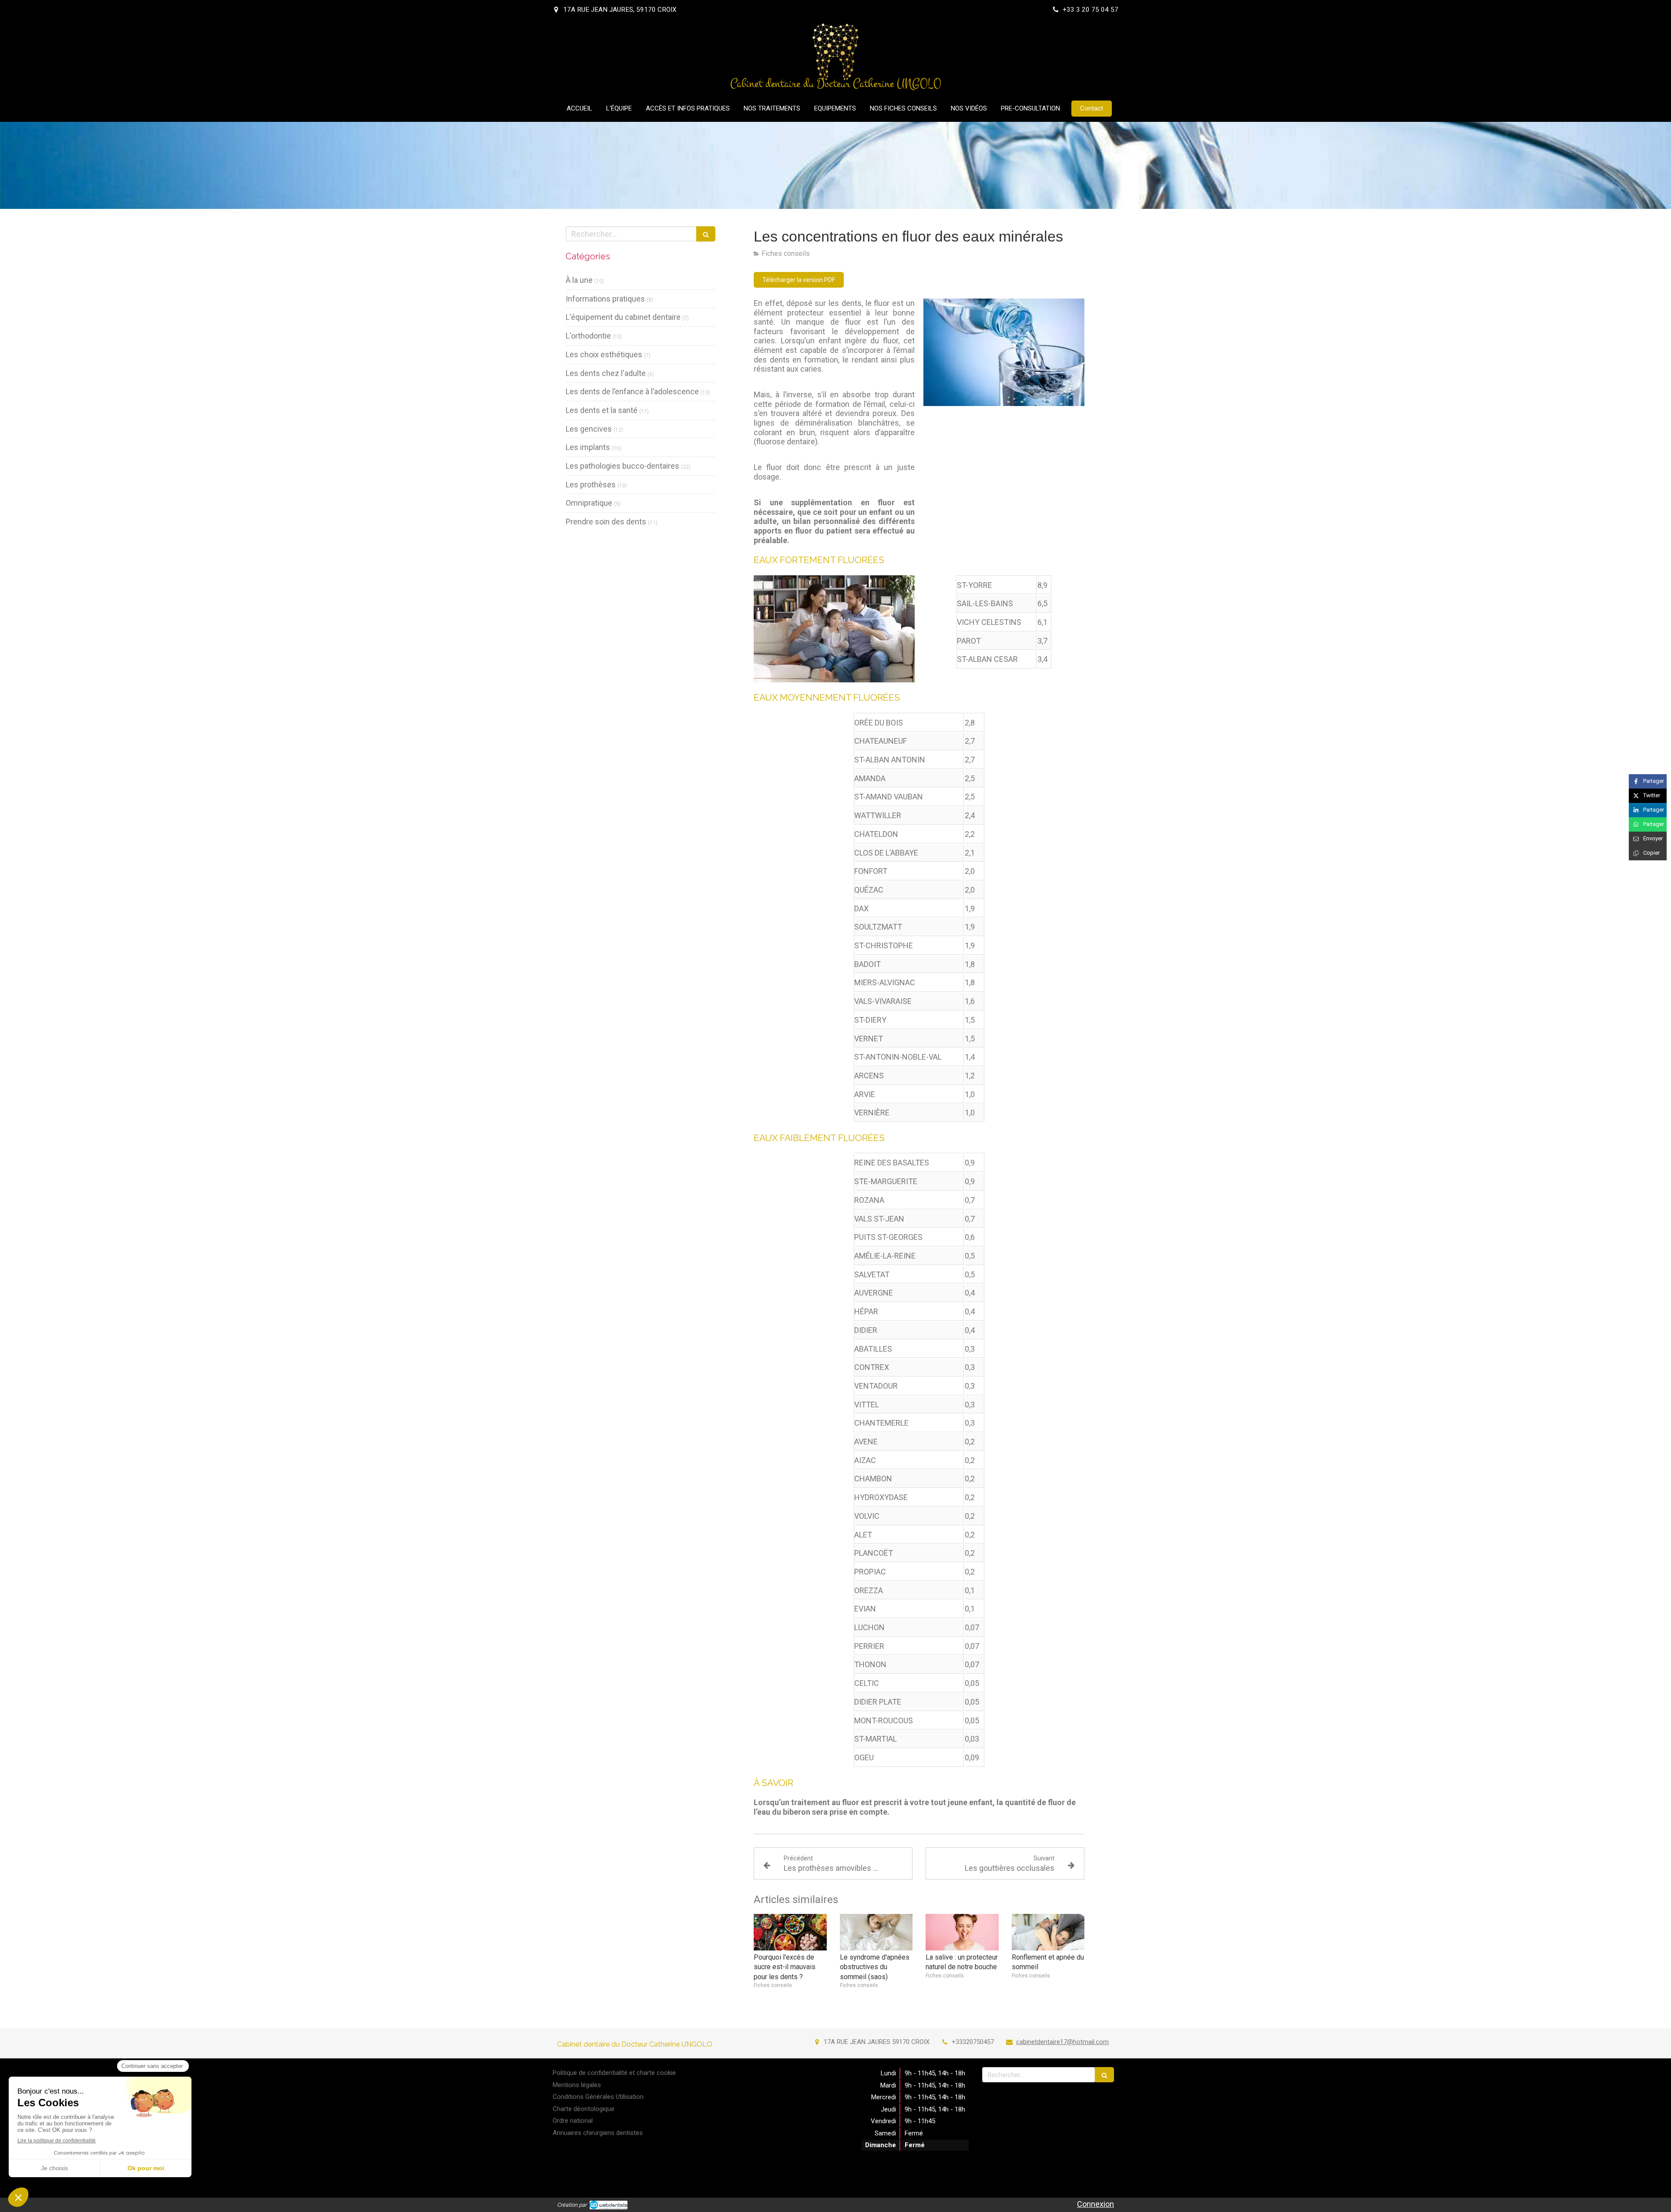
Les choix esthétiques (604, 354)
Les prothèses (591, 485)
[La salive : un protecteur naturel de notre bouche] (962, 1932)
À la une (579, 280)
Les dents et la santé (602, 410)
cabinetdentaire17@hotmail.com (1062, 2042)
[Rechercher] (706, 234)
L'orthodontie (588, 336)
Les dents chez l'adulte (606, 373)
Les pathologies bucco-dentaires (622, 466)
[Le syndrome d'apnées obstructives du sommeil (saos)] (876, 1932)
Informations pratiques (605, 299)
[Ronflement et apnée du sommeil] (1048, 1932)
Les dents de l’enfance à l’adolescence (632, 391)
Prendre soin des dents (606, 522)
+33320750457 (973, 2042)
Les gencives (589, 429)
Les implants (588, 447)
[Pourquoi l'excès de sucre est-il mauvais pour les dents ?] (790, 1932)
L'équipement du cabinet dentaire (623, 317)
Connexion (1096, 2204)
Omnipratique (589, 503)
